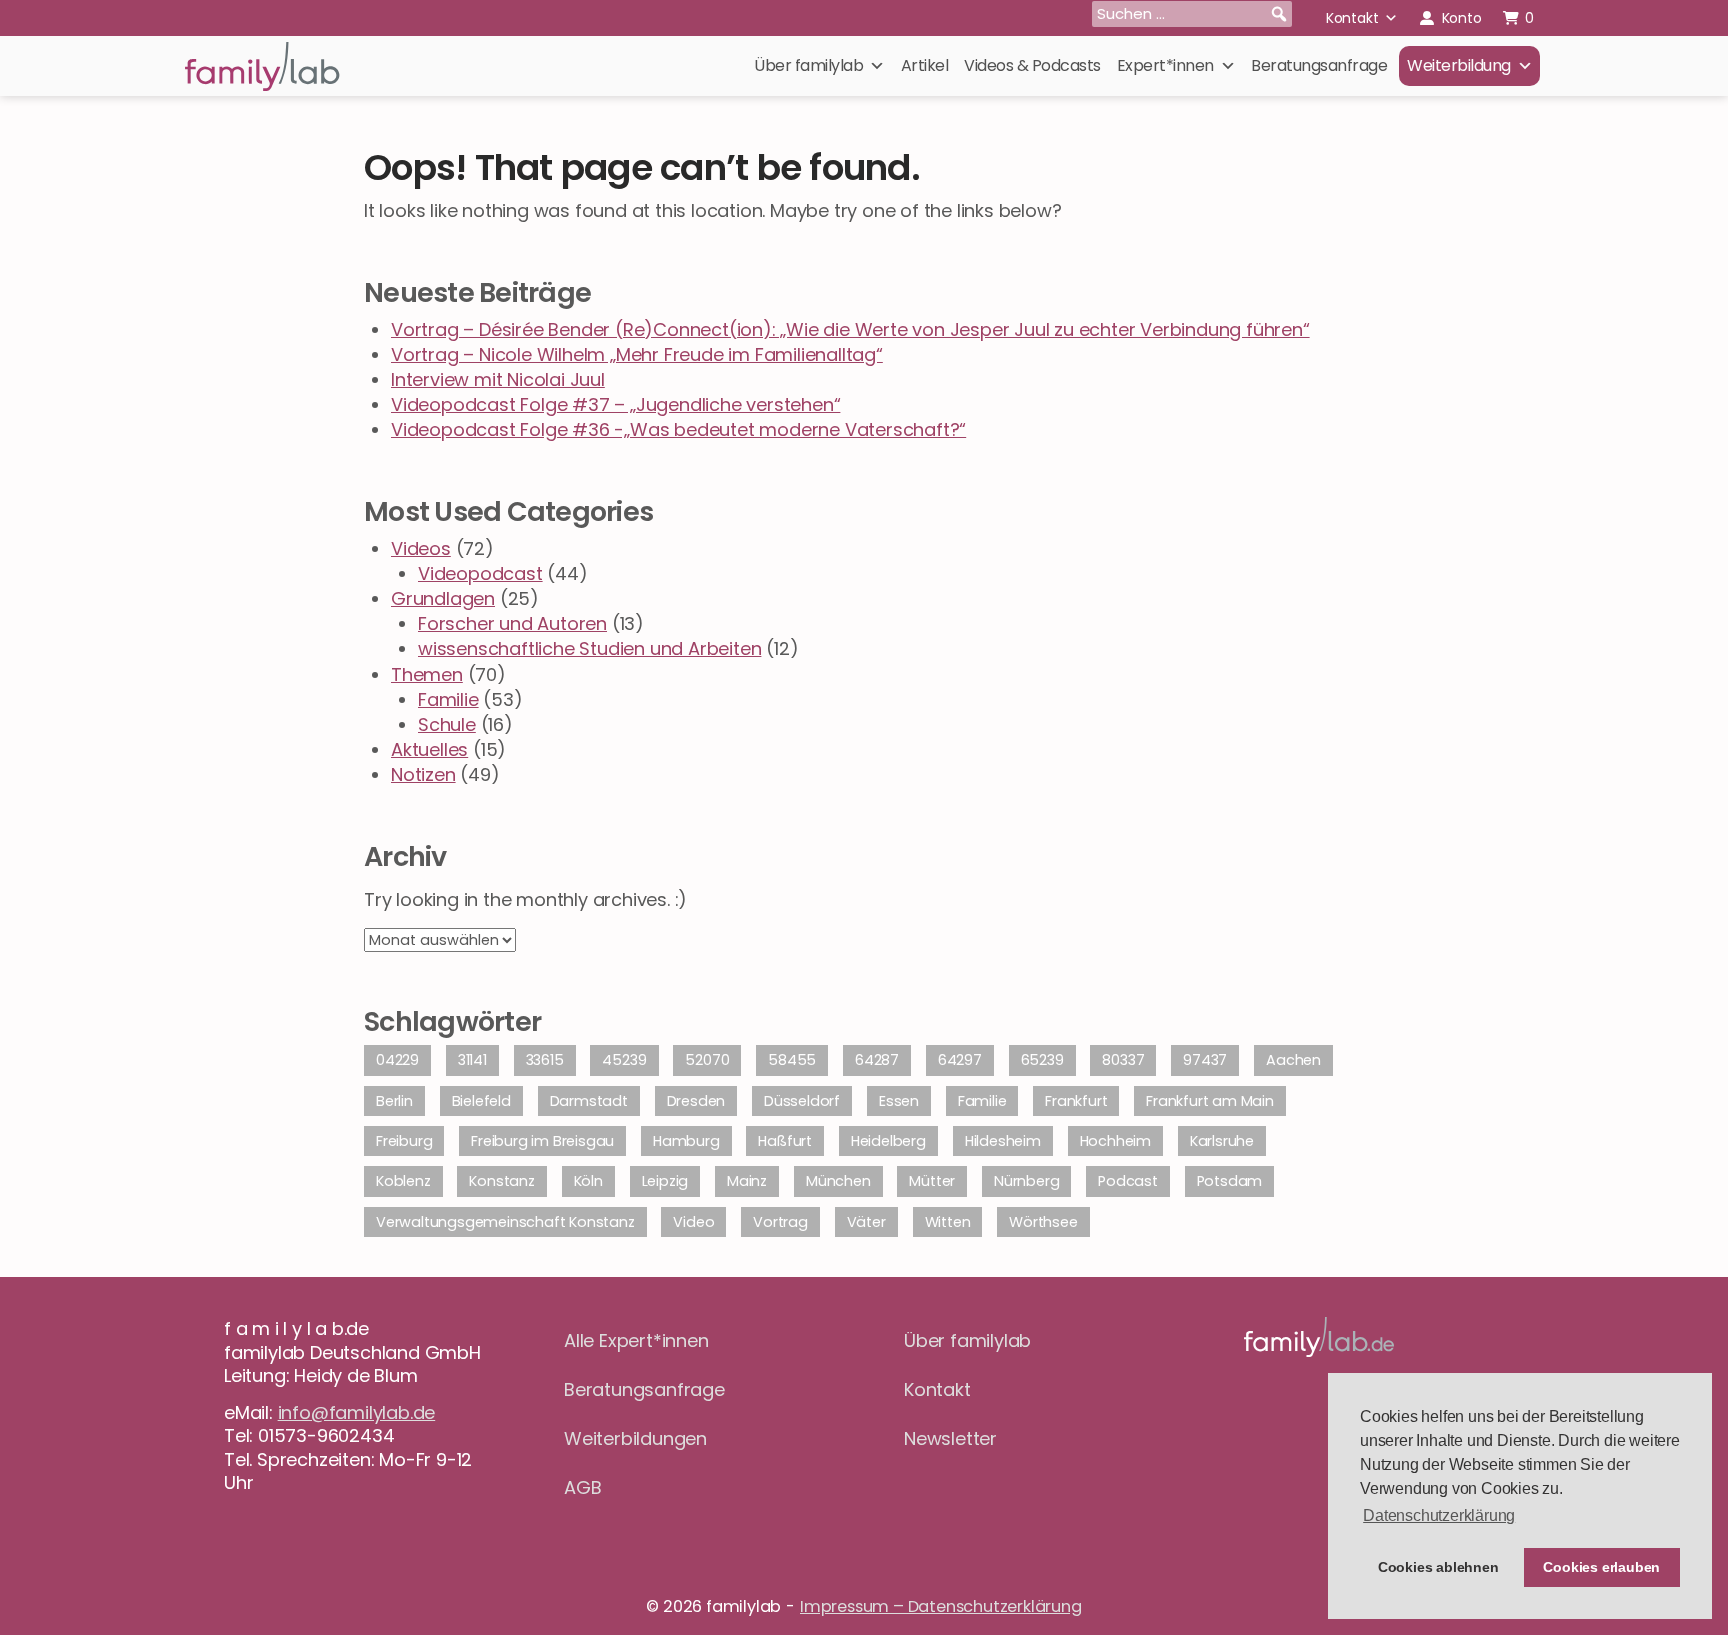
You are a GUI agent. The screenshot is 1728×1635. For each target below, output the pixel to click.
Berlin (394, 1101)
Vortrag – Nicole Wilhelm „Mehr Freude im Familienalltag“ (637, 354)
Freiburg (404, 1141)
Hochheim (1115, 1141)
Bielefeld (481, 1101)
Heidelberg (888, 1141)
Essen (899, 1101)
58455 (792, 1060)
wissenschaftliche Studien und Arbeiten (589, 648)
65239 (1042, 1060)
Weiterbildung (1459, 65)
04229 (397, 1060)
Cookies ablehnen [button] (1438, 1567)
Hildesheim (1003, 1141)
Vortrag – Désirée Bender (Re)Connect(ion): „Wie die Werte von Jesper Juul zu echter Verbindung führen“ (850, 329)
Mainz (747, 1181)
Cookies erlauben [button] (1601, 1567)
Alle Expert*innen (636, 1340)
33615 (545, 1060)
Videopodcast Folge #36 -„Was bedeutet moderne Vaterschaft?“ (678, 429)
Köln (588, 1181)
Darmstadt (589, 1101)
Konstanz (501, 1181)
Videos (421, 548)
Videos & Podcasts (1032, 65)
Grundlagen (443, 598)
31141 (472, 1060)
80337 (1123, 1060)
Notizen (423, 774)
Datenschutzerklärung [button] (1439, 1515)
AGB (582, 1487)
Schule (447, 724)
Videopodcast (480, 573)
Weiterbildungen (635, 1438)
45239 (624, 1060)
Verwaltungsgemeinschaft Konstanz (505, 1222)
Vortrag (780, 1222)
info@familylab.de (357, 1412)
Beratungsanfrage (1319, 65)
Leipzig (665, 1181)
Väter (866, 1222)
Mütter (932, 1181)
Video (693, 1222)
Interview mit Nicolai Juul (498, 379)
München (838, 1181)
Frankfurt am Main (1210, 1101)
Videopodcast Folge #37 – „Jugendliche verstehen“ (615, 404)
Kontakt (1352, 18)
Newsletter (950, 1438)
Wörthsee (1043, 1222)
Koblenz (403, 1181)
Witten (948, 1222)
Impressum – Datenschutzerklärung (941, 1606)
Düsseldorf (802, 1101)
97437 (1205, 1060)
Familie (448, 699)
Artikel (925, 65)
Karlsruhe (1222, 1141)
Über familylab (808, 65)
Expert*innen (1165, 65)
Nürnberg (1026, 1181)
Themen (427, 674)
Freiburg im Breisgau (542, 1141)
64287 (877, 1060)
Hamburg (686, 1141)
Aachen (1293, 1060)
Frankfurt (1076, 1101)
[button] (1279, 14)
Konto (1462, 18)
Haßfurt (785, 1141)
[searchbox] (1192, 14)
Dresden (696, 1101)
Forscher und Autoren (512, 623)
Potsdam (1230, 1181)
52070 (707, 1060)
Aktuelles (429, 749)
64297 (960, 1060)
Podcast (1128, 1181)
